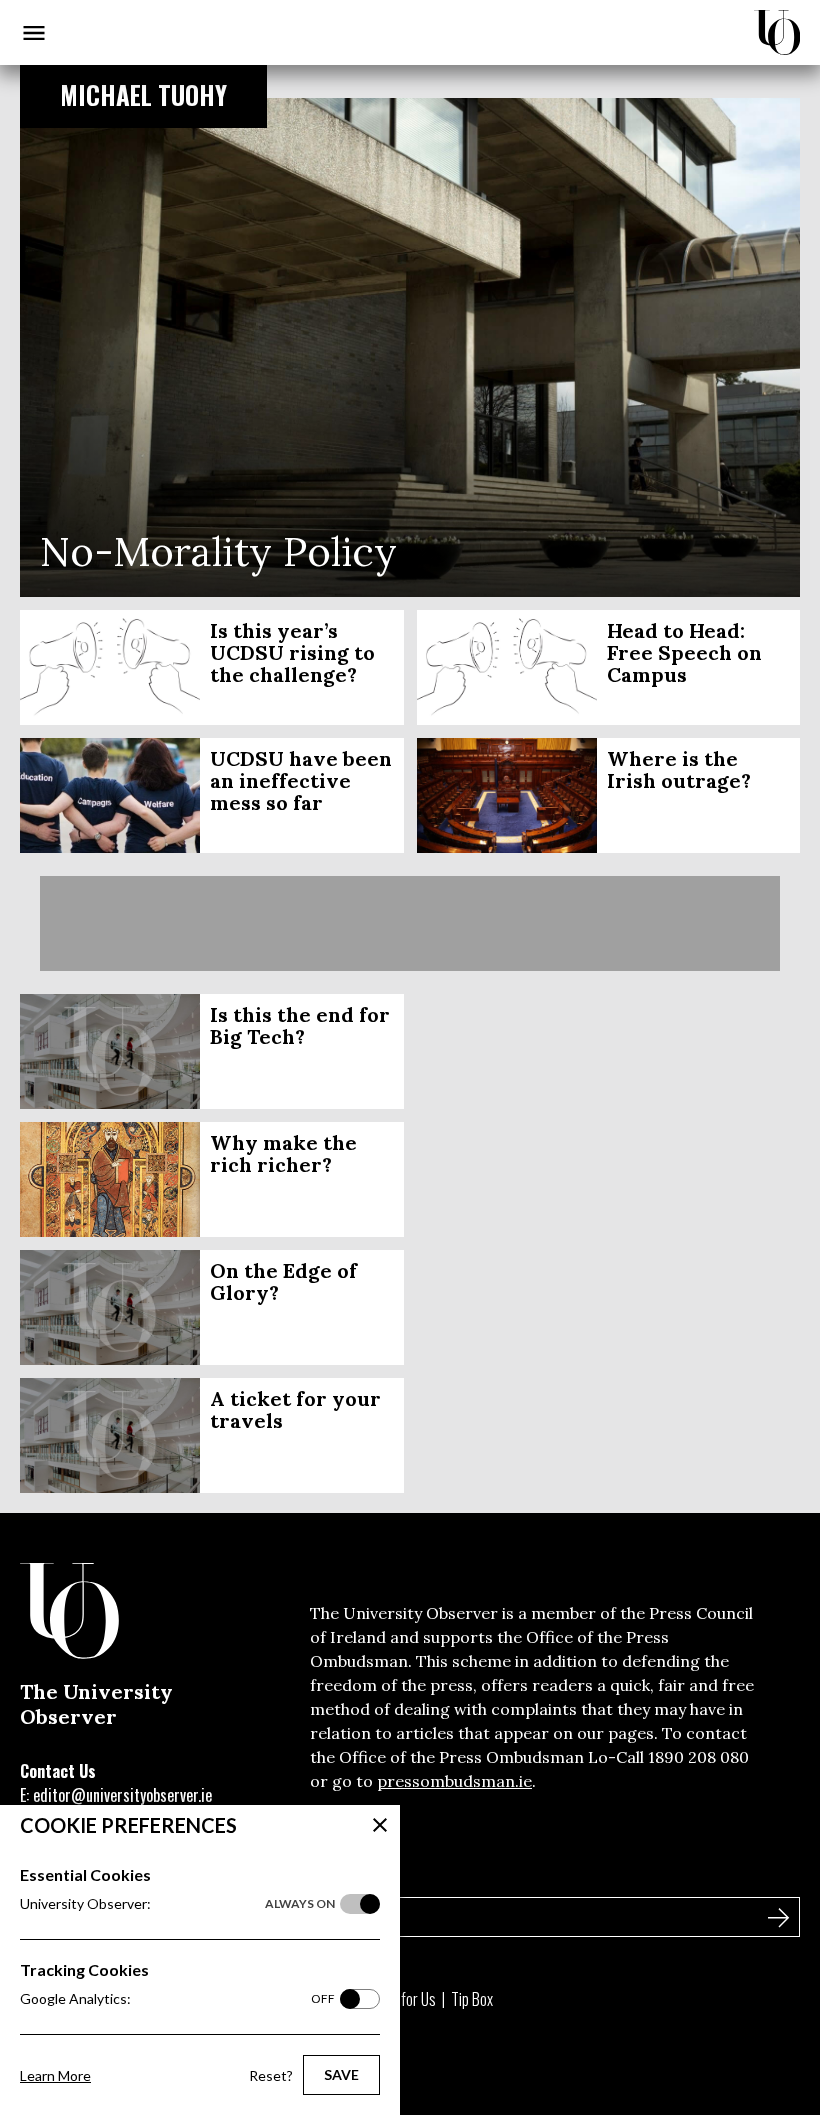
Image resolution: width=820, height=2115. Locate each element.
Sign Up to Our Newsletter (119, 1874)
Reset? (271, 2075)
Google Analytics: (177, 1998)
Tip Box (472, 1999)
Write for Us (401, 1999)
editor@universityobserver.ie (122, 1795)
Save (341, 2074)
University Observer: (177, 1903)
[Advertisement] (410, 923)
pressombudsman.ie (454, 1781)
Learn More (55, 2075)
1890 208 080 (698, 1757)
